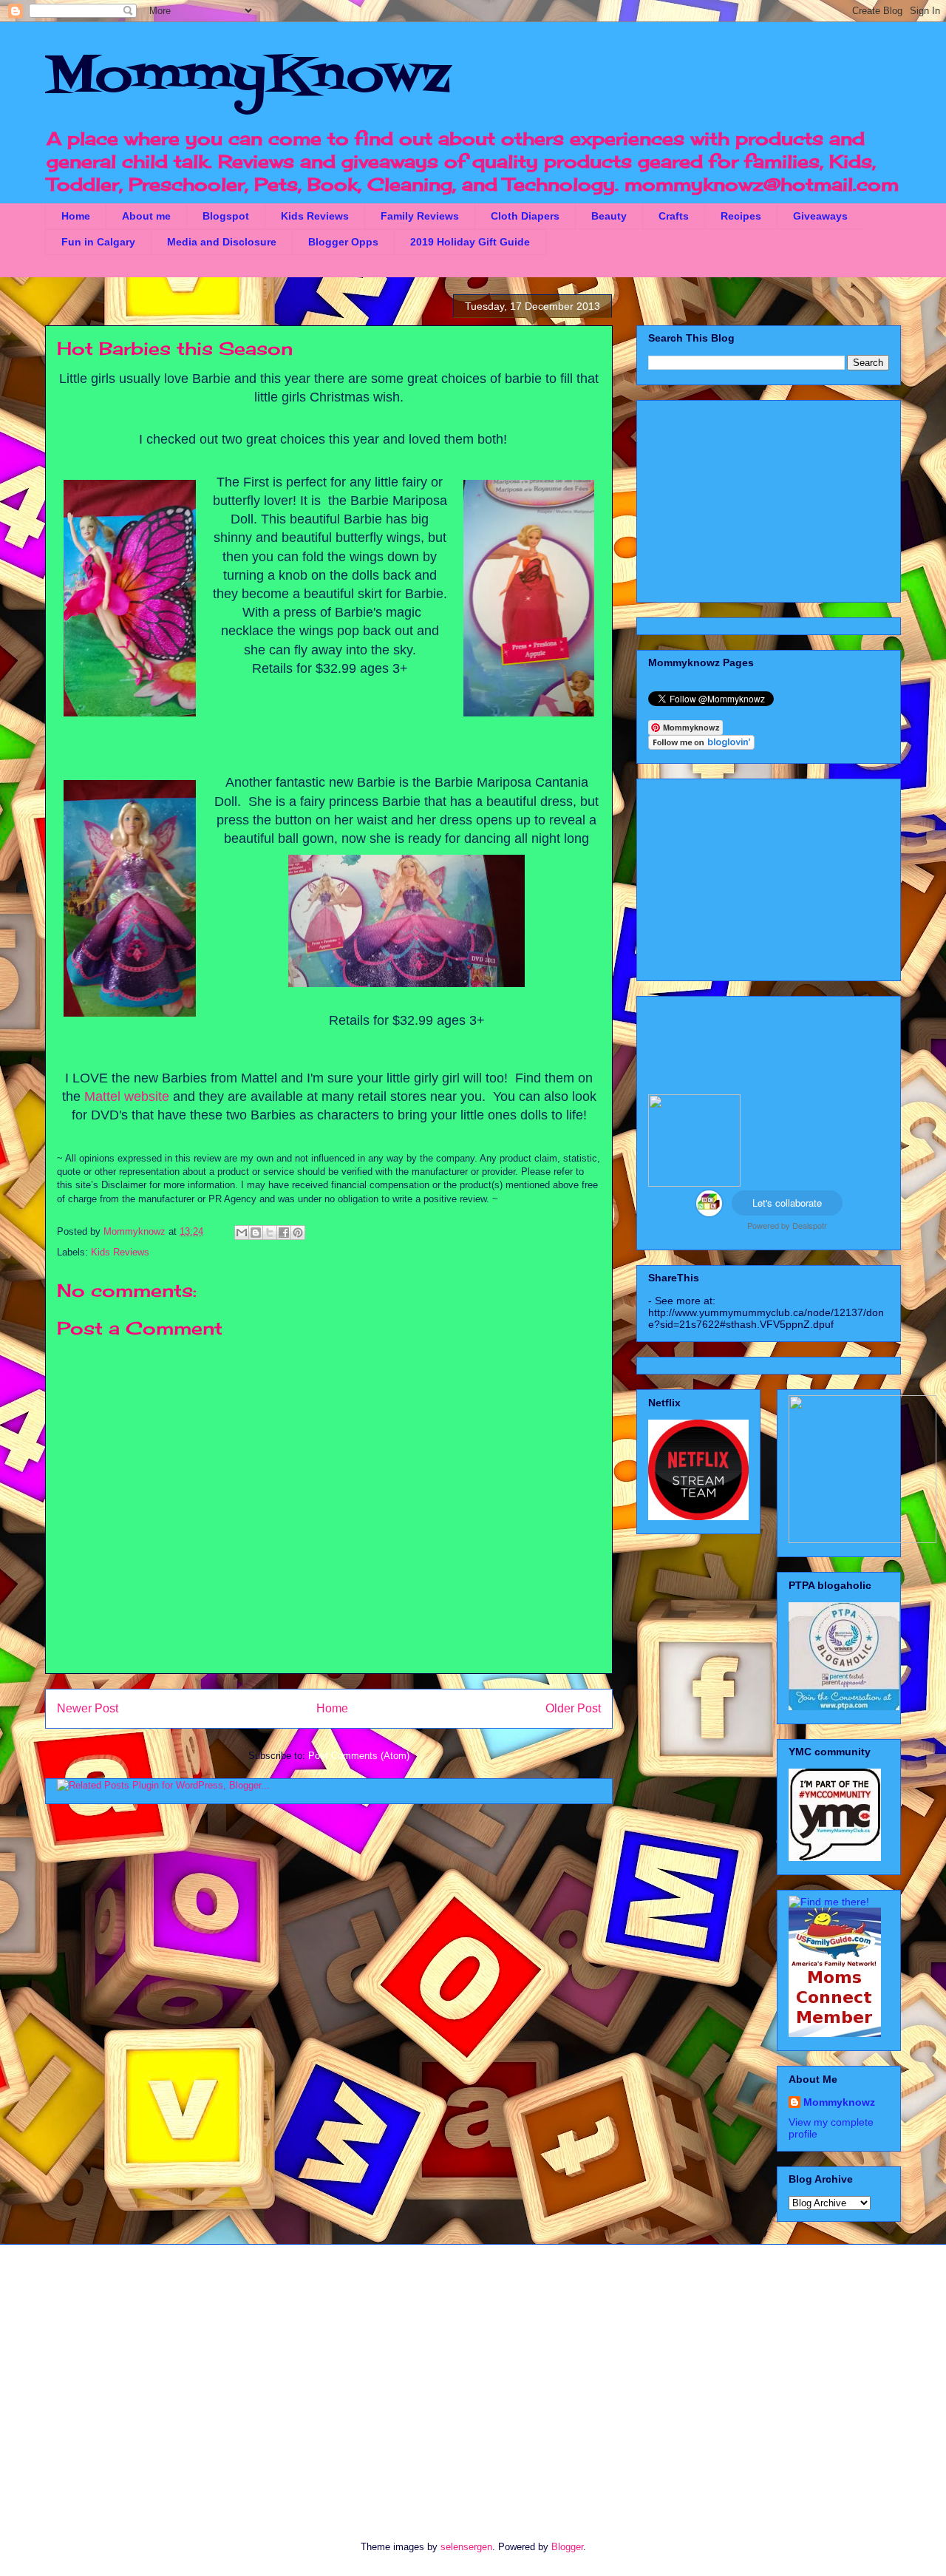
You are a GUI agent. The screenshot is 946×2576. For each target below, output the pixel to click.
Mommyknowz (136, 1231)
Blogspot (226, 216)
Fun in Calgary (98, 242)
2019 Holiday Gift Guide (470, 242)
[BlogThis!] (256, 1233)
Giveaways (820, 216)
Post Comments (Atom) (359, 1756)
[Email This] (242, 1233)
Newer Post (88, 1708)
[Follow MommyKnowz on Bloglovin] (701, 746)
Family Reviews (420, 216)
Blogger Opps (343, 242)
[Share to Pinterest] (298, 1233)
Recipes (741, 216)
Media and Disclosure (222, 242)
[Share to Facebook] (284, 1233)
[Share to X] (270, 1233)
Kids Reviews (315, 216)
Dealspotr (810, 1225)
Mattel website (127, 1097)
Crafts (674, 216)
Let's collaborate (787, 1203)
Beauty (609, 216)
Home (76, 216)
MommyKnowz (248, 78)
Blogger (567, 2547)
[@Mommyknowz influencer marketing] (709, 1213)
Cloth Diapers (525, 216)
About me (146, 216)
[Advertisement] (769, 498)
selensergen (466, 2547)
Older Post (573, 1708)
